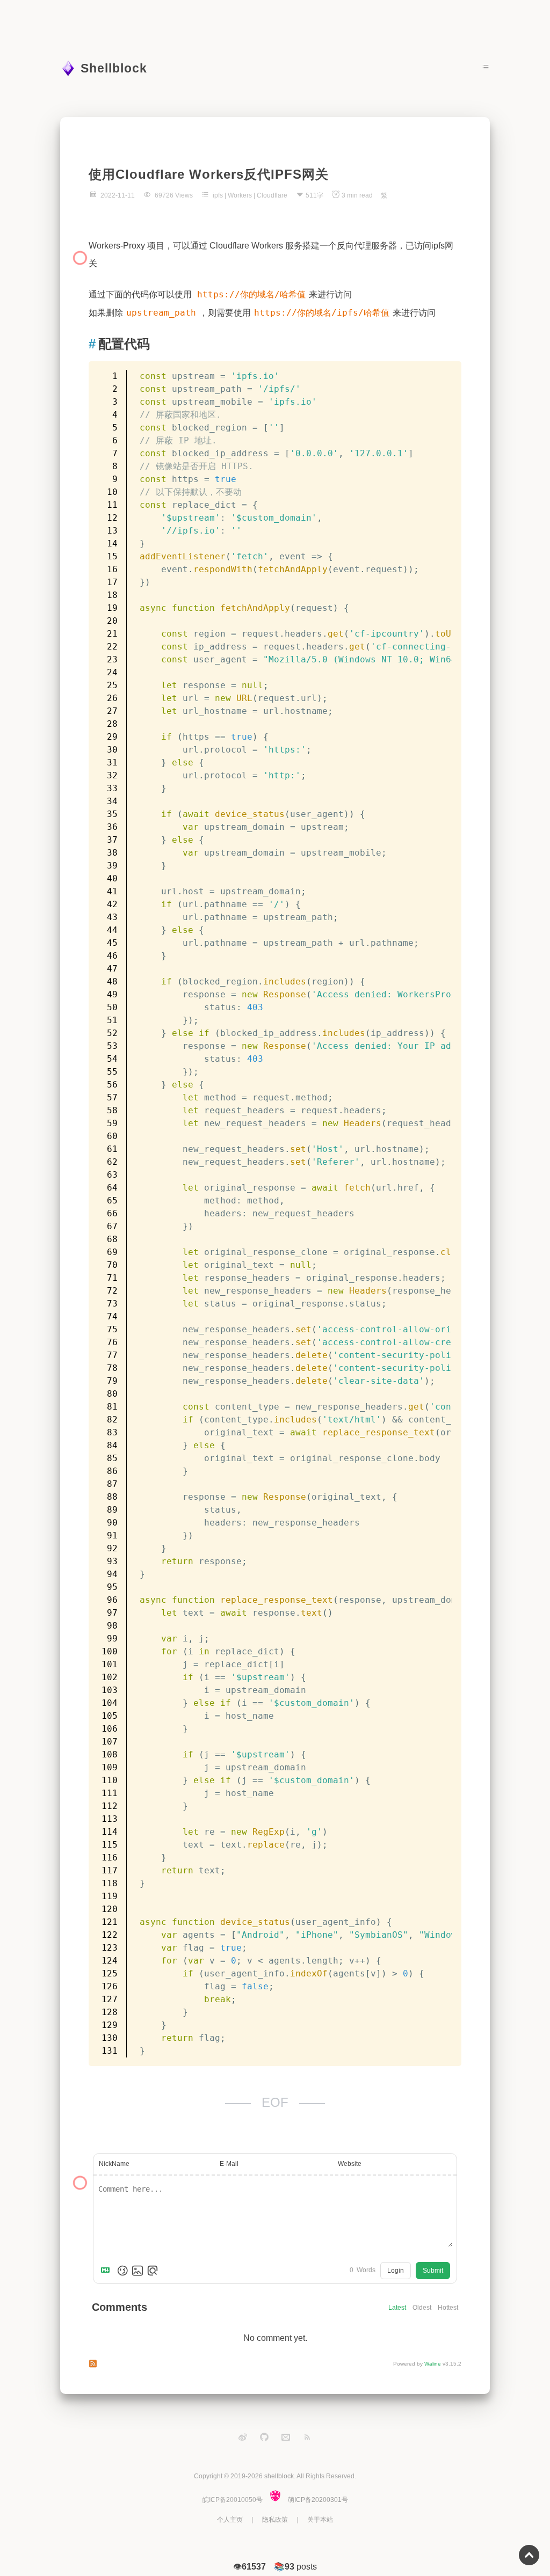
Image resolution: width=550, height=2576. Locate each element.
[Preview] (153, 2271)
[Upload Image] (137, 2271)
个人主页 (230, 2520)
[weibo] (243, 2437)
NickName (114, 2164)
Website (350, 2164)
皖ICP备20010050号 (233, 2500)
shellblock (279, 2476)
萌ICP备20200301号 (318, 2500)
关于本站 (320, 2520)
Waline (433, 2364)
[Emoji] (122, 2271)
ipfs (218, 195)
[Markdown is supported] (107, 2271)
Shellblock (114, 68)
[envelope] (286, 2437)
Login (396, 2271)
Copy (448, 373)
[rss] (307, 2437)
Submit (433, 2271)
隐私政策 (275, 2520)
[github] (264, 2437)
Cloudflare (272, 195)
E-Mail (229, 2164)
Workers (240, 195)
